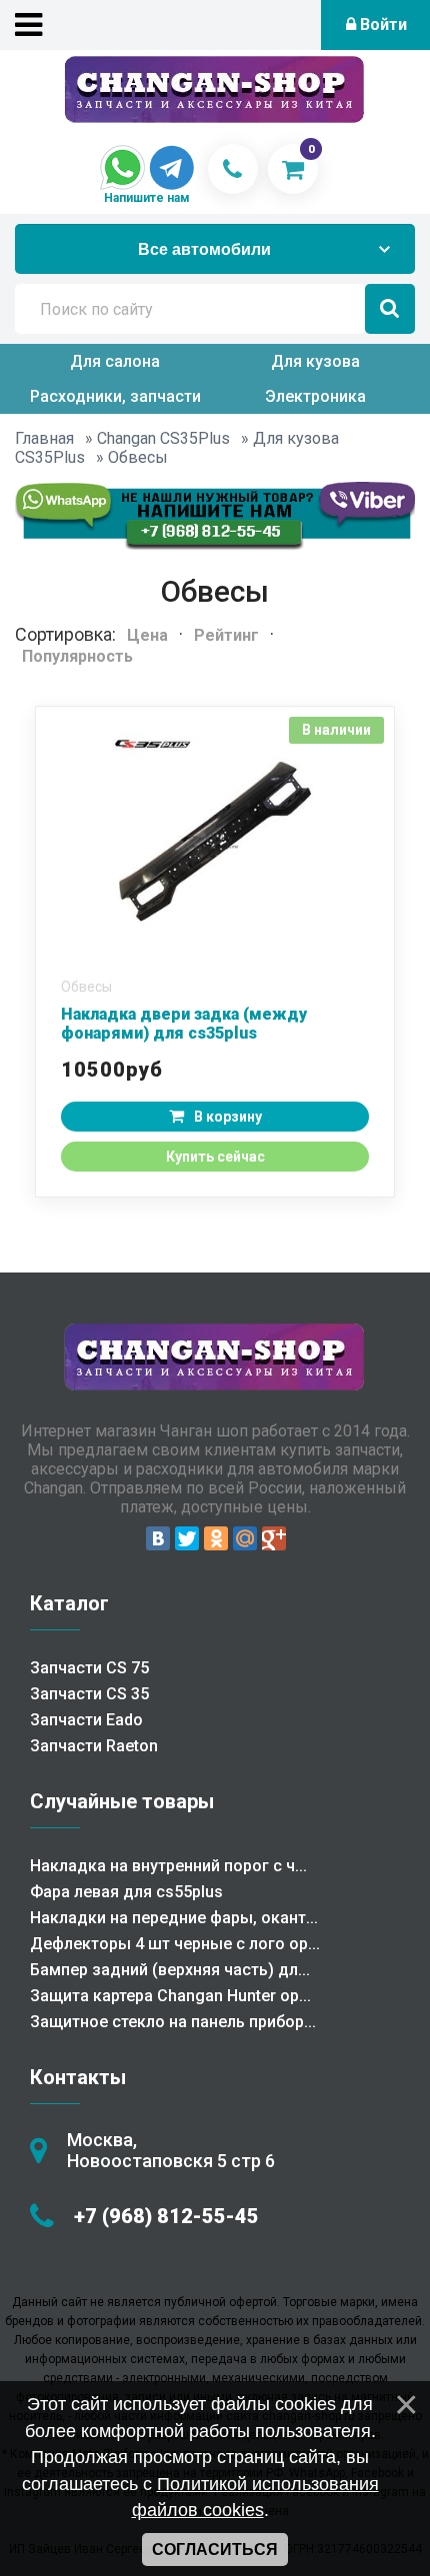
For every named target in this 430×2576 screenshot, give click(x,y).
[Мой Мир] (245, 1538)
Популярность (77, 656)
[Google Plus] (274, 1538)
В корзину (228, 1117)
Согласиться (215, 2550)
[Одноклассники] (216, 1538)
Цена (147, 635)
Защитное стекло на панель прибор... (173, 2022)
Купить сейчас (215, 1157)
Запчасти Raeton (94, 1746)
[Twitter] (187, 1538)
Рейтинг (226, 635)
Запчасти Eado (86, 1720)
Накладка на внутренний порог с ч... (168, 1866)
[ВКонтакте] (158, 1538)
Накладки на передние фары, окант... (174, 1918)
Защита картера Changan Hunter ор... (170, 1996)
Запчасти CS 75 (89, 1668)
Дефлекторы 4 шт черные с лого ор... (175, 1944)
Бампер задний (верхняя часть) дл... (170, 1970)
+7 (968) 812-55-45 (166, 2216)
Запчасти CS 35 (89, 1694)
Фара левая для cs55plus (126, 1892)
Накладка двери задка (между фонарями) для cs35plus (184, 1024)
